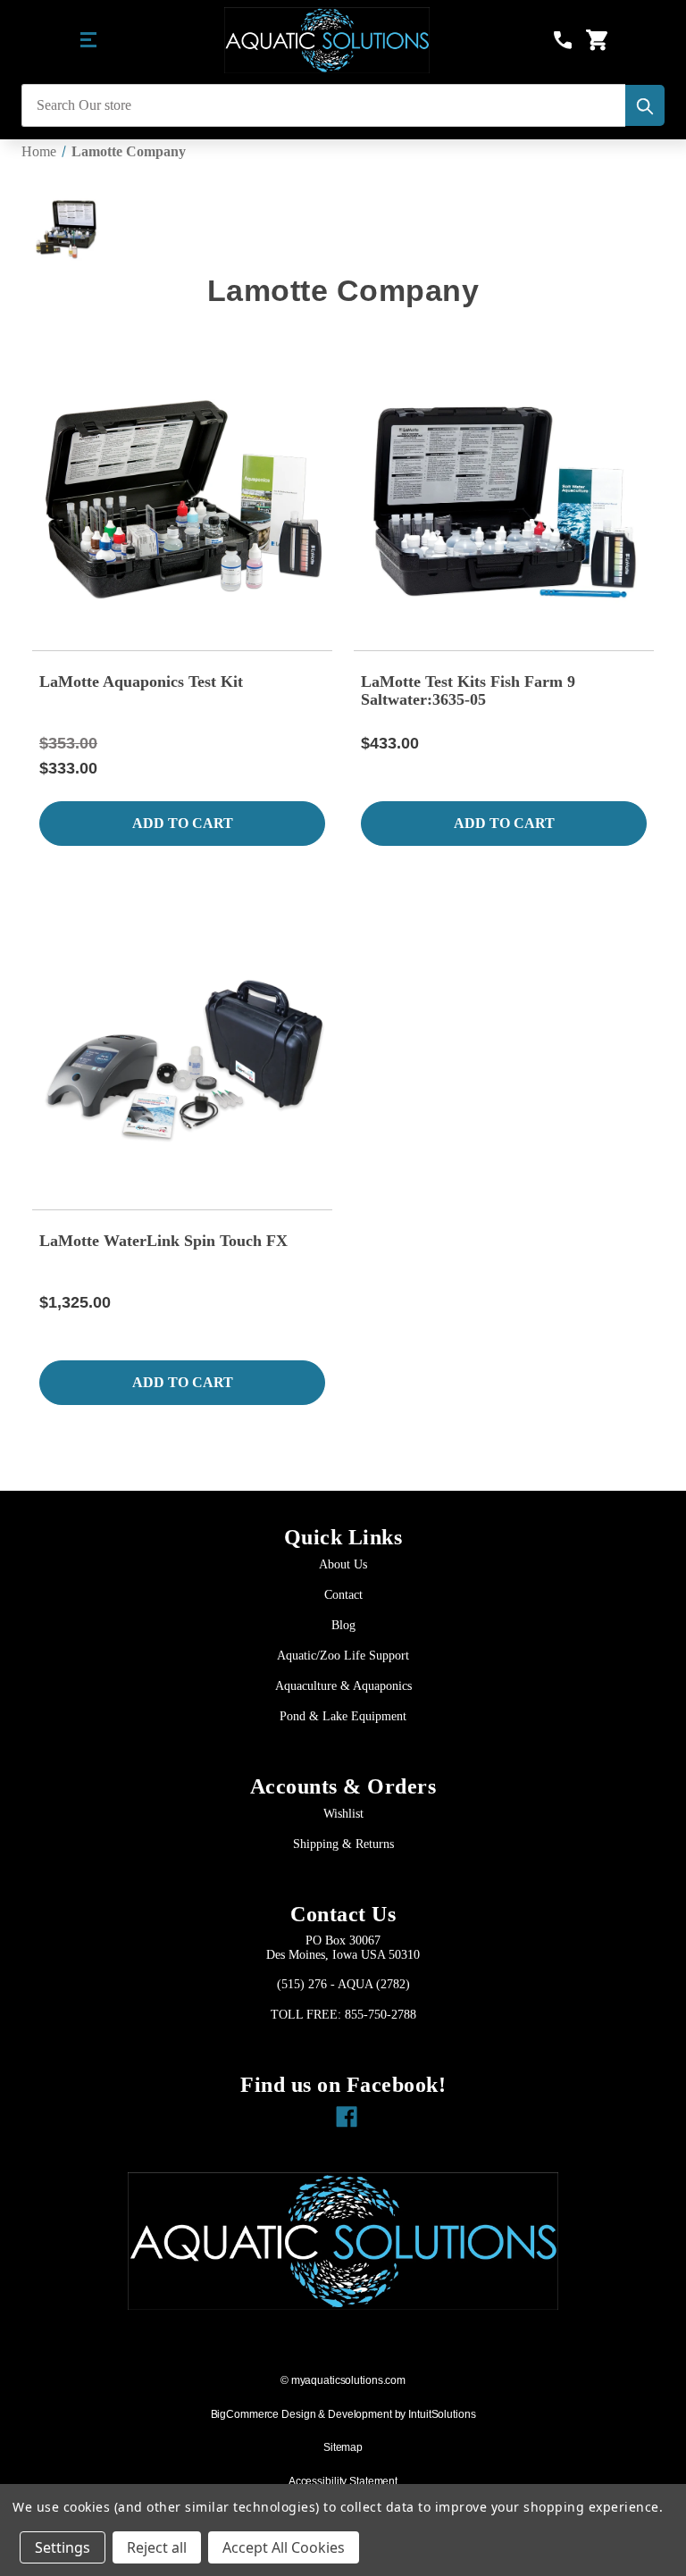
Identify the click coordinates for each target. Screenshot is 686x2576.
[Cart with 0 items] (597, 40)
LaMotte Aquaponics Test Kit (141, 682)
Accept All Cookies (284, 2547)
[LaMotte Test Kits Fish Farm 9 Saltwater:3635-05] (504, 501)
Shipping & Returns (343, 1844)
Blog (343, 1625)
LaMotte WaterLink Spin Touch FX (163, 1241)
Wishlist (343, 1814)
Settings (63, 2547)
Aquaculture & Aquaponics (343, 1686)
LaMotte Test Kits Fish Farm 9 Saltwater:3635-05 (468, 690)
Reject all (157, 2547)
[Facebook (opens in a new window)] (343, 2112)
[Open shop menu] (89, 40)
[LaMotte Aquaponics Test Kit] (182, 501)
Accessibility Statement (343, 2481)
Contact (343, 1595)
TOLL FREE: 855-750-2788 (343, 2015)
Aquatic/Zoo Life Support (343, 1656)
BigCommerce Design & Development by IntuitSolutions (343, 2414)
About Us (343, 1564)
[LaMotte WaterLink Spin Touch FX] (182, 1060)
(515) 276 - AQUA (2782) (343, 1984)
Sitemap (343, 2447)
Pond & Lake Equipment (343, 1716)
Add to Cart (183, 823)
